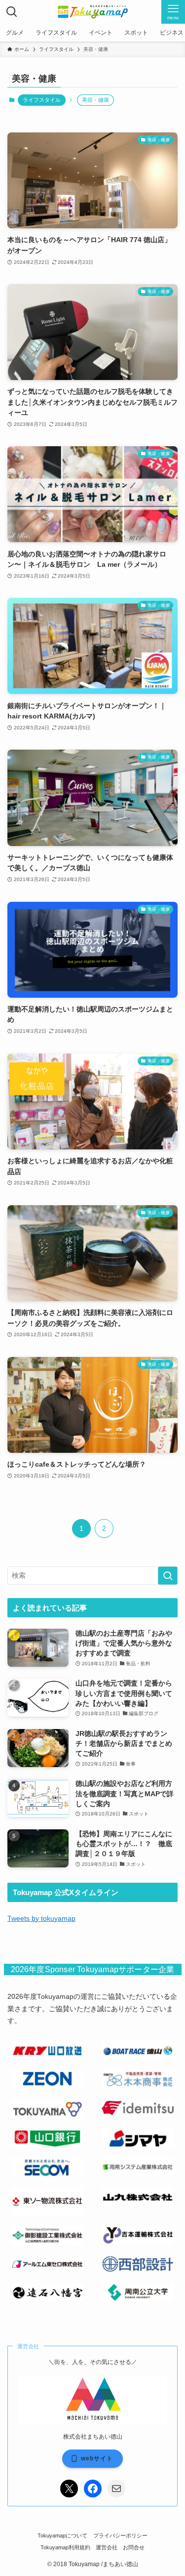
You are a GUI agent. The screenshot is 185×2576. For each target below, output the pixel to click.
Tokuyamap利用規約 (65, 2547)
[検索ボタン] (12, 12)
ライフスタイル (42, 100)
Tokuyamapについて (62, 2535)
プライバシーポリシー (120, 2535)
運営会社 (107, 2547)
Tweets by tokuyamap (41, 1919)
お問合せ (134, 2547)
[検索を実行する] (168, 1576)
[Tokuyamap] (92, 12)
